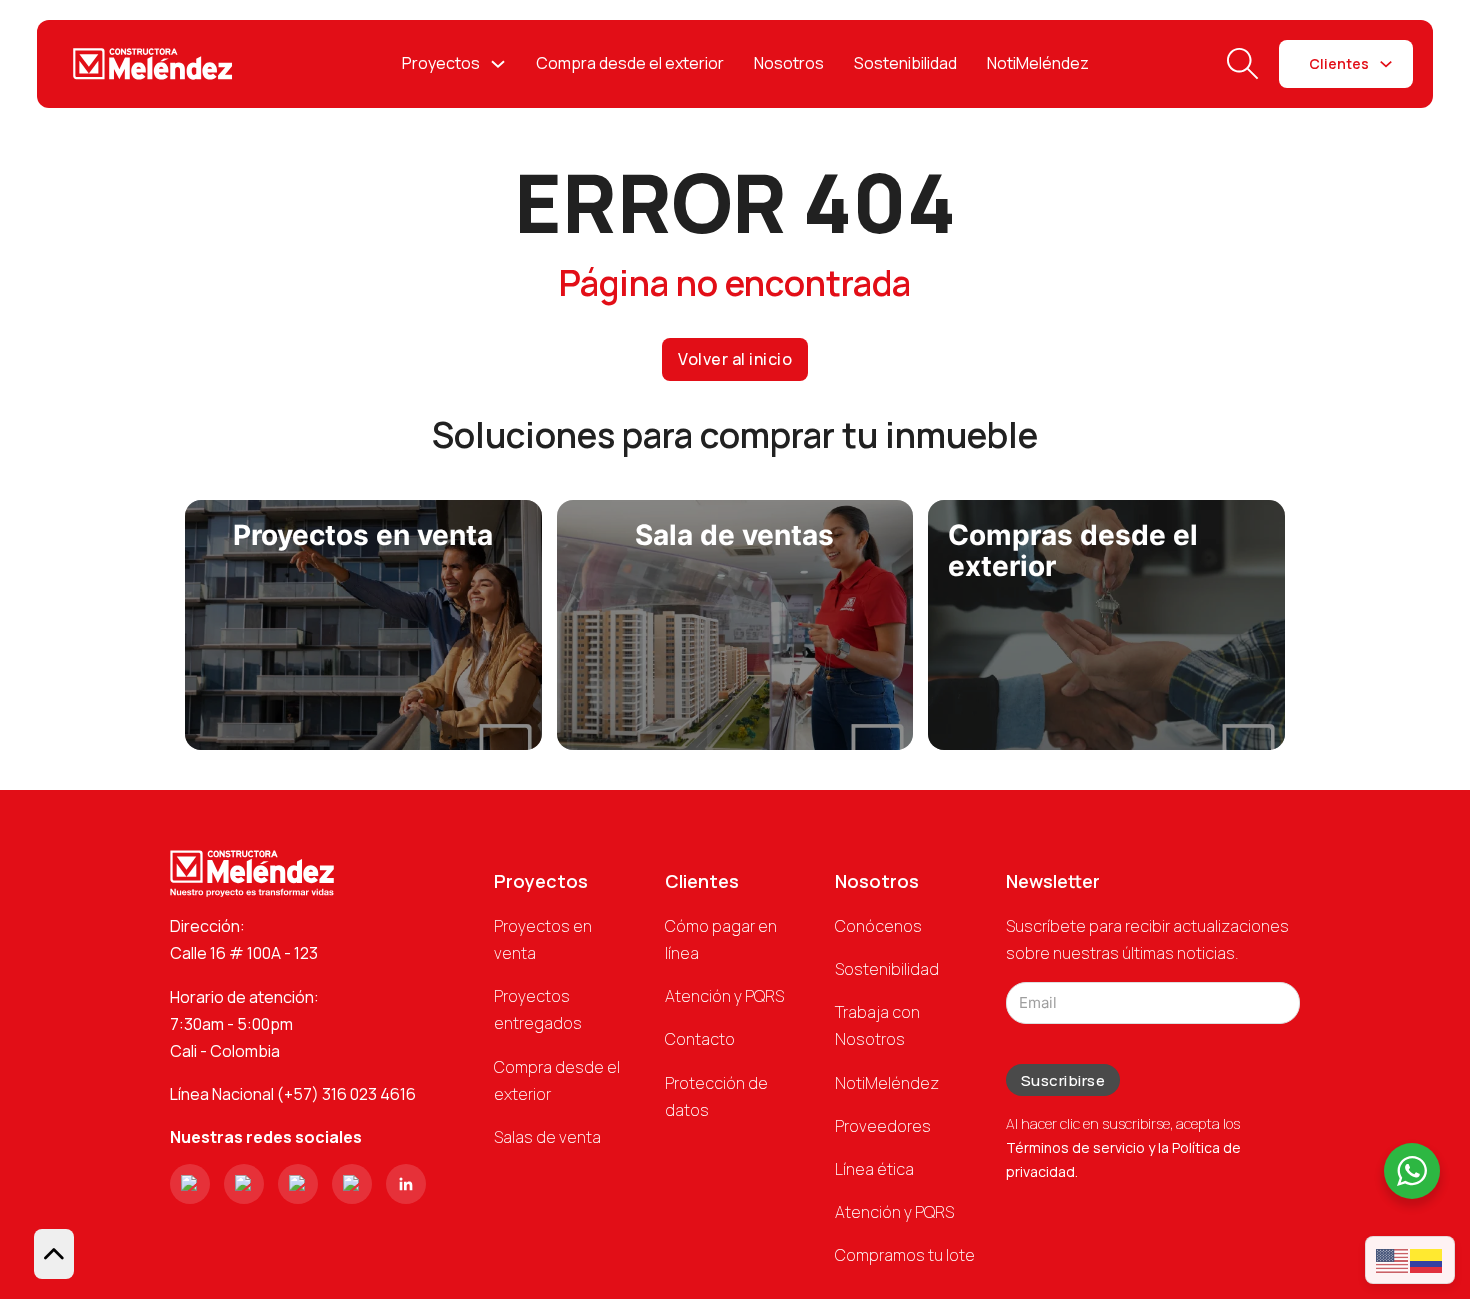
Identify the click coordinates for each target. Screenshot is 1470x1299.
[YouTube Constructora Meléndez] (352, 1184)
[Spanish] (1427, 1259)
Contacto (700, 1039)
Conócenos (878, 926)
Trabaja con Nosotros (877, 1025)
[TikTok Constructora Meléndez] (298, 1184)
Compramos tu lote (905, 1255)
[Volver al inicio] (54, 1254)
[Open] (1243, 64)
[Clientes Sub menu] (1386, 64)
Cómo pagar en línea (721, 939)
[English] (1393, 1259)
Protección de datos (716, 1096)
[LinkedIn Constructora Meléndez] (406, 1184)
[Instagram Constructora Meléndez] (190, 1184)
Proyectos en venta (543, 939)
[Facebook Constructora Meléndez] (244, 1184)
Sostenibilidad (905, 63)
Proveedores (883, 1126)
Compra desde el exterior (630, 63)
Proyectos (441, 63)
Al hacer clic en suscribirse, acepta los (1123, 1147)
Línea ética (874, 1169)
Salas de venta (547, 1137)
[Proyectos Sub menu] (498, 64)
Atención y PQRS (724, 996)
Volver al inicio (735, 359)
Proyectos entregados (538, 1009)
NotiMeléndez (1038, 63)
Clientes (1339, 63)
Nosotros (789, 63)
